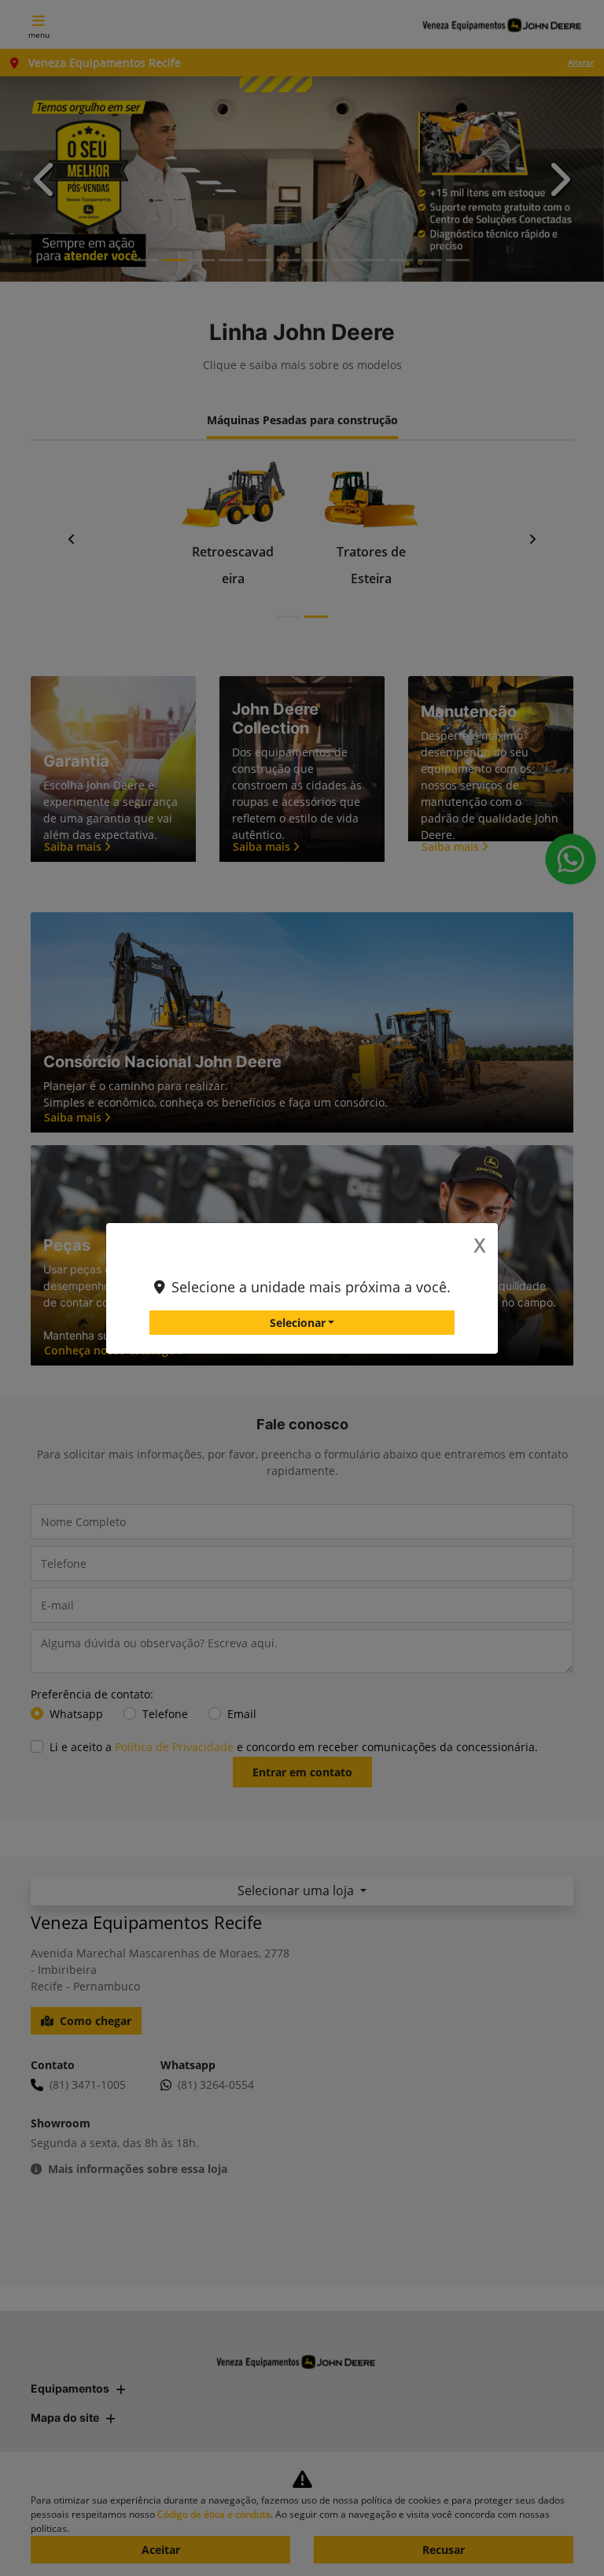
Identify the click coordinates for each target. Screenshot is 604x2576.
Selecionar (298, 1323)
